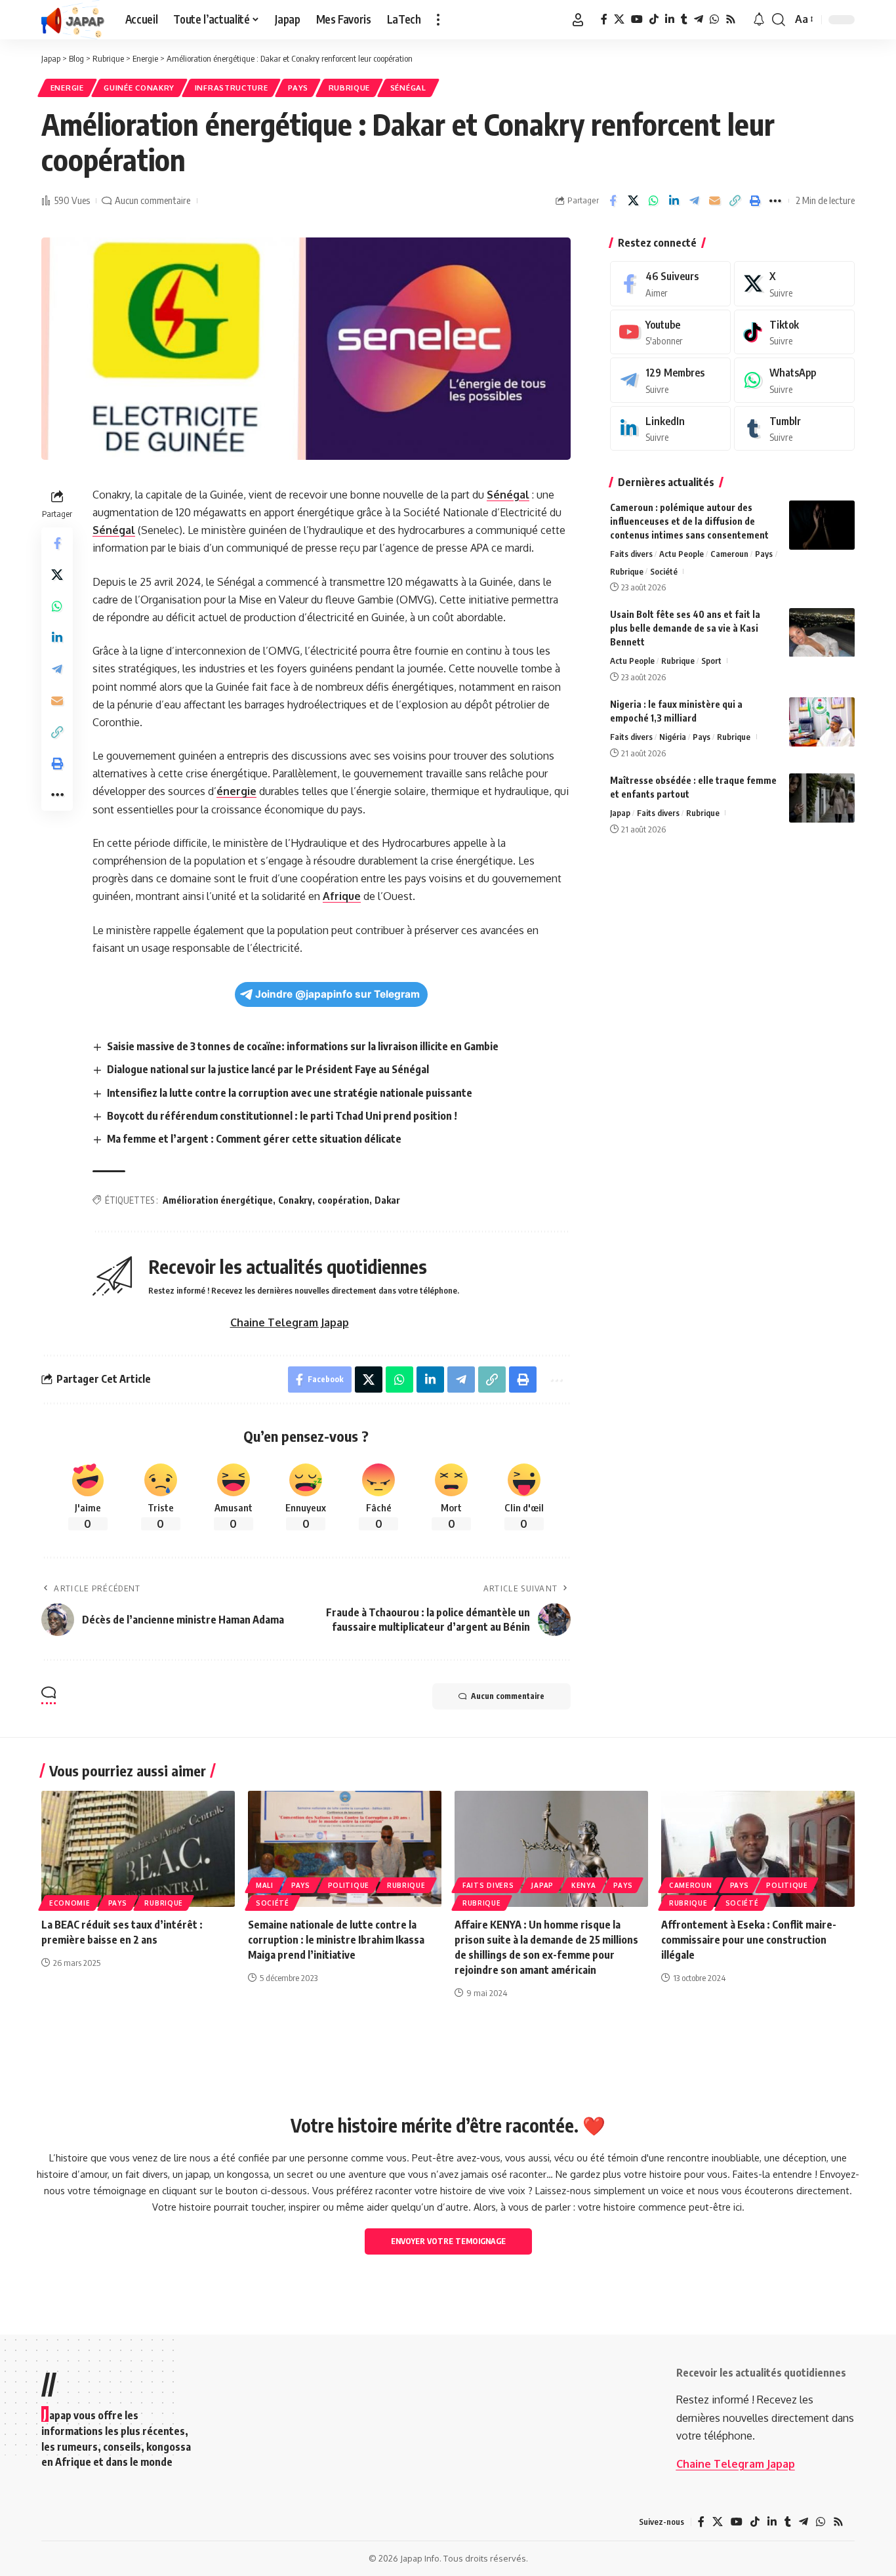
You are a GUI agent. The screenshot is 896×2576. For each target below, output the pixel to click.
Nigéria (673, 737)
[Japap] (73, 20)
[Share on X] (633, 201)
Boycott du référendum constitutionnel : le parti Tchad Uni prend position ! (282, 1116)
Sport (711, 661)
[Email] (714, 201)
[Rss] (731, 19)
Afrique (342, 896)
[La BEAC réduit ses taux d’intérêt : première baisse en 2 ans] (138, 1849)
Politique (349, 1885)
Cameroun (729, 554)
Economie (70, 1903)
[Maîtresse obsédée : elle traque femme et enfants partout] (822, 798)
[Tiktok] (794, 332)
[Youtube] (670, 332)
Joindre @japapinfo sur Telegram (337, 994)
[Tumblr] (684, 19)
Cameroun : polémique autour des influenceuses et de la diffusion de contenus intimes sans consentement (689, 521)
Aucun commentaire (153, 200)
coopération (343, 1200)
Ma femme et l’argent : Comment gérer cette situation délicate (254, 1139)
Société (664, 571)
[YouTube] (637, 19)
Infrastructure (232, 88)
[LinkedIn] (670, 19)
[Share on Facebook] (613, 201)
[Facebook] (604, 19)
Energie (67, 88)
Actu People (682, 554)
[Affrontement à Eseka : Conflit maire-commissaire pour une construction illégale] (758, 1849)
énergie (236, 791)
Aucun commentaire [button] (508, 1696)
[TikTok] (654, 19)
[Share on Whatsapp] (653, 201)
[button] (438, 20)
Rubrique (350, 88)
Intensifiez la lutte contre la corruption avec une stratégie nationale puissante (290, 1093)
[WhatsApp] (714, 19)
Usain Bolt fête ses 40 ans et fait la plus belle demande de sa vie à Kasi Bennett (685, 629)
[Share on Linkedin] (674, 201)
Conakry (295, 1200)
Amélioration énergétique (218, 1200)
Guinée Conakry (139, 88)
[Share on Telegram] (694, 201)
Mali (265, 1885)
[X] (619, 19)
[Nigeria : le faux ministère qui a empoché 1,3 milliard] (822, 722)
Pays (298, 88)
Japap (620, 813)
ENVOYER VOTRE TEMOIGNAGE (448, 2241)
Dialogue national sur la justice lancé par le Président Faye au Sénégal (268, 1069)
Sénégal (408, 88)
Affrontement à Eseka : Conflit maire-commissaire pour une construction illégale (749, 1940)
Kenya (584, 1885)
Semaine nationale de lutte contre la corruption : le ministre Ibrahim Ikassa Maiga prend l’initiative (336, 1940)
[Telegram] (699, 19)
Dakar (387, 1200)
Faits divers (631, 554)
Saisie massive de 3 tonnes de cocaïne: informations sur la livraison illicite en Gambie (303, 1046)
